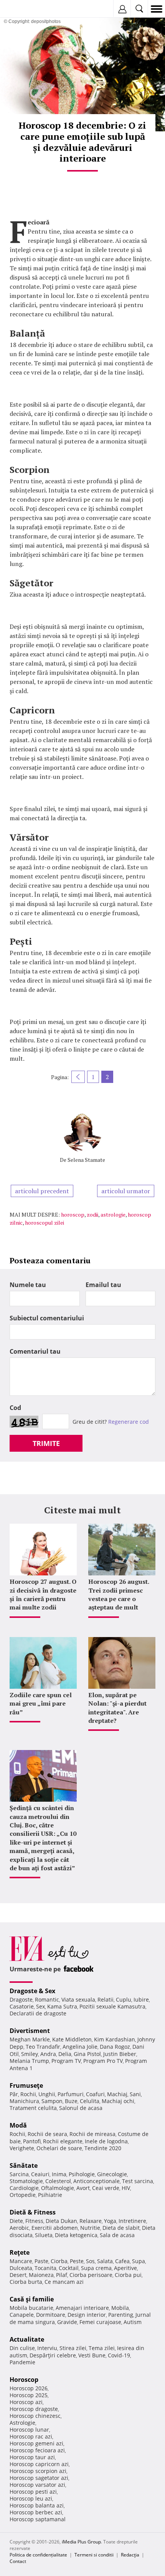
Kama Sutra (62, 2006)
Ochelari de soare (59, 2148)
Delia (65, 2054)
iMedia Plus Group (81, 2542)
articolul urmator (126, 1191)
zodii (92, 1214)
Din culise (22, 2348)
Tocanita (45, 2268)
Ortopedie (23, 2195)
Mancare (21, 2261)
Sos (90, 2261)
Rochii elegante (63, 2141)
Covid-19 (119, 2355)
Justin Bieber (120, 2054)
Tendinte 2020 (103, 2148)
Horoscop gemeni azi (36, 2443)
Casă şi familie (32, 2299)
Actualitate (27, 2339)
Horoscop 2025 (29, 2395)
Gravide (67, 2322)
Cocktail (69, 2268)
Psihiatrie (50, 2195)
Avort (83, 2188)
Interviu (47, 2348)
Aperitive (125, 2268)
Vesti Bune (92, 2355)
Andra (48, 2054)
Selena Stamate (86, 1160)
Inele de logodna (106, 2141)
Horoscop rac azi (31, 2436)
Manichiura (24, 2101)
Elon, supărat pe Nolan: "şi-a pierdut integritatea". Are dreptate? (117, 1708)
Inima (59, 2174)
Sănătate (24, 2165)
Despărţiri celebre (53, 2355)
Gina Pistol (87, 2054)
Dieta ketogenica (76, 2235)
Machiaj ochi (118, 2101)
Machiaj (117, 2094)
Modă (18, 2125)
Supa (139, 2261)
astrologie (113, 1214)
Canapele (22, 2315)
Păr (14, 2094)
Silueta (44, 2235)
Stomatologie (26, 2181)
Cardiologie (24, 2188)
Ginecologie (112, 2174)
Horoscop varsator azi (37, 2485)
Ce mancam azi (64, 2282)
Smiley (30, 2054)
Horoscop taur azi (32, 2457)
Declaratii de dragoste (38, 2013)
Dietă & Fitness (33, 2212)
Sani (135, 2094)
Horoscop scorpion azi (38, 2471)
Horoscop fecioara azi (37, 2450)
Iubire (141, 1999)
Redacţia (130, 2555)
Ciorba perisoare (91, 2275)
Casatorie (22, 2006)
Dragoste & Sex (32, 1991)
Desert (18, 2275)
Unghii (47, 2094)
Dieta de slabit (121, 2228)
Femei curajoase (100, 2322)
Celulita (90, 2101)
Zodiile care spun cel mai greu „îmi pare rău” (41, 1703)
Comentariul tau (35, 1351)
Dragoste (21, 1999)
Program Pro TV (103, 2061)
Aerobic (19, 2228)
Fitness (34, 2221)
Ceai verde (106, 2188)
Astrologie (22, 2423)
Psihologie (82, 2174)
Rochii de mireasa (92, 2134)
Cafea (122, 2261)
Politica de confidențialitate (38, 2555)
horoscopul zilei (45, 1223)
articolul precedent (42, 1191)
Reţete (20, 2252)
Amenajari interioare (82, 2308)
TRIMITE (46, 1443)
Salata (105, 2261)
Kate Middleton (72, 2039)
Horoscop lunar (29, 2430)
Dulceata (21, 2268)
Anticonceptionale (97, 2181)
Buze (71, 2101)
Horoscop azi (26, 2402)
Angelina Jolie (80, 2047)
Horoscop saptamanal (38, 2519)
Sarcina (19, 2174)
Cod (15, 1408)
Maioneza (41, 2275)
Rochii (28, 2094)
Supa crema (96, 2268)
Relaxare (91, 2221)
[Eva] (24, 9)
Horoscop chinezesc (35, 2416)
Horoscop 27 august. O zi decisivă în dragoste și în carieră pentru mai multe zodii (43, 1594)
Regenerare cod (129, 1422)
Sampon (52, 2101)
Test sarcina (138, 2181)
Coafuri (95, 2094)
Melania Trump (29, 2061)
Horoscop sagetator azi (39, 2478)
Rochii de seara (47, 2134)
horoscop (73, 1214)
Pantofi (32, 2141)
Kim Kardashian (115, 2039)
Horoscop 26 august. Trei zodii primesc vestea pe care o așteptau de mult (119, 1594)
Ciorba (59, 2261)
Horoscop (24, 2380)
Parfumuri (71, 2094)
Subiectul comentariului (47, 1318)
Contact (18, 2561)
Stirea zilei (73, 2348)
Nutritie (90, 2228)
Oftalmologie (58, 2188)
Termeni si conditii (94, 2555)
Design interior (87, 2315)
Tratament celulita (33, 2108)
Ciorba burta (26, 2282)
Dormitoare (51, 2315)
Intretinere (132, 2221)
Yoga (110, 2221)
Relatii (106, 1999)
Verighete (22, 2148)
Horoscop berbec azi (36, 2512)
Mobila (120, 2308)
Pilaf (62, 2275)
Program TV (66, 2061)
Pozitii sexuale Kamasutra (112, 2006)
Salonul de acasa (81, 2108)
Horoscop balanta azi (37, 2505)
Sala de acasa (117, 2235)
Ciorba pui (128, 2275)
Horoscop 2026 (29, 2388)
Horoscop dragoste (34, 2409)
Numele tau (28, 1285)
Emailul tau (103, 1285)
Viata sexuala (78, 1999)
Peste (77, 2261)
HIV (126, 2188)
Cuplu (124, 1999)
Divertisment (30, 2031)
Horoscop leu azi (31, 2498)
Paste (41, 2261)
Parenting (121, 2315)
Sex (40, 2006)
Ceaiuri (40, 2174)
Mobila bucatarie (31, 2308)
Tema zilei (102, 2348)
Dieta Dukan (61, 2221)
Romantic (47, 1999)
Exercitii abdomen (55, 2228)
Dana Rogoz (115, 2047)
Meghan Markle (30, 2039)
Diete (16, 2221)
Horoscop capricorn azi (39, 2464)
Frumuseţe (26, 2085)
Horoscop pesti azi (33, 2492)
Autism (133, 2322)
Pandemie (22, 2362)
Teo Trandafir (43, 2047)
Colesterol (58, 2181)
